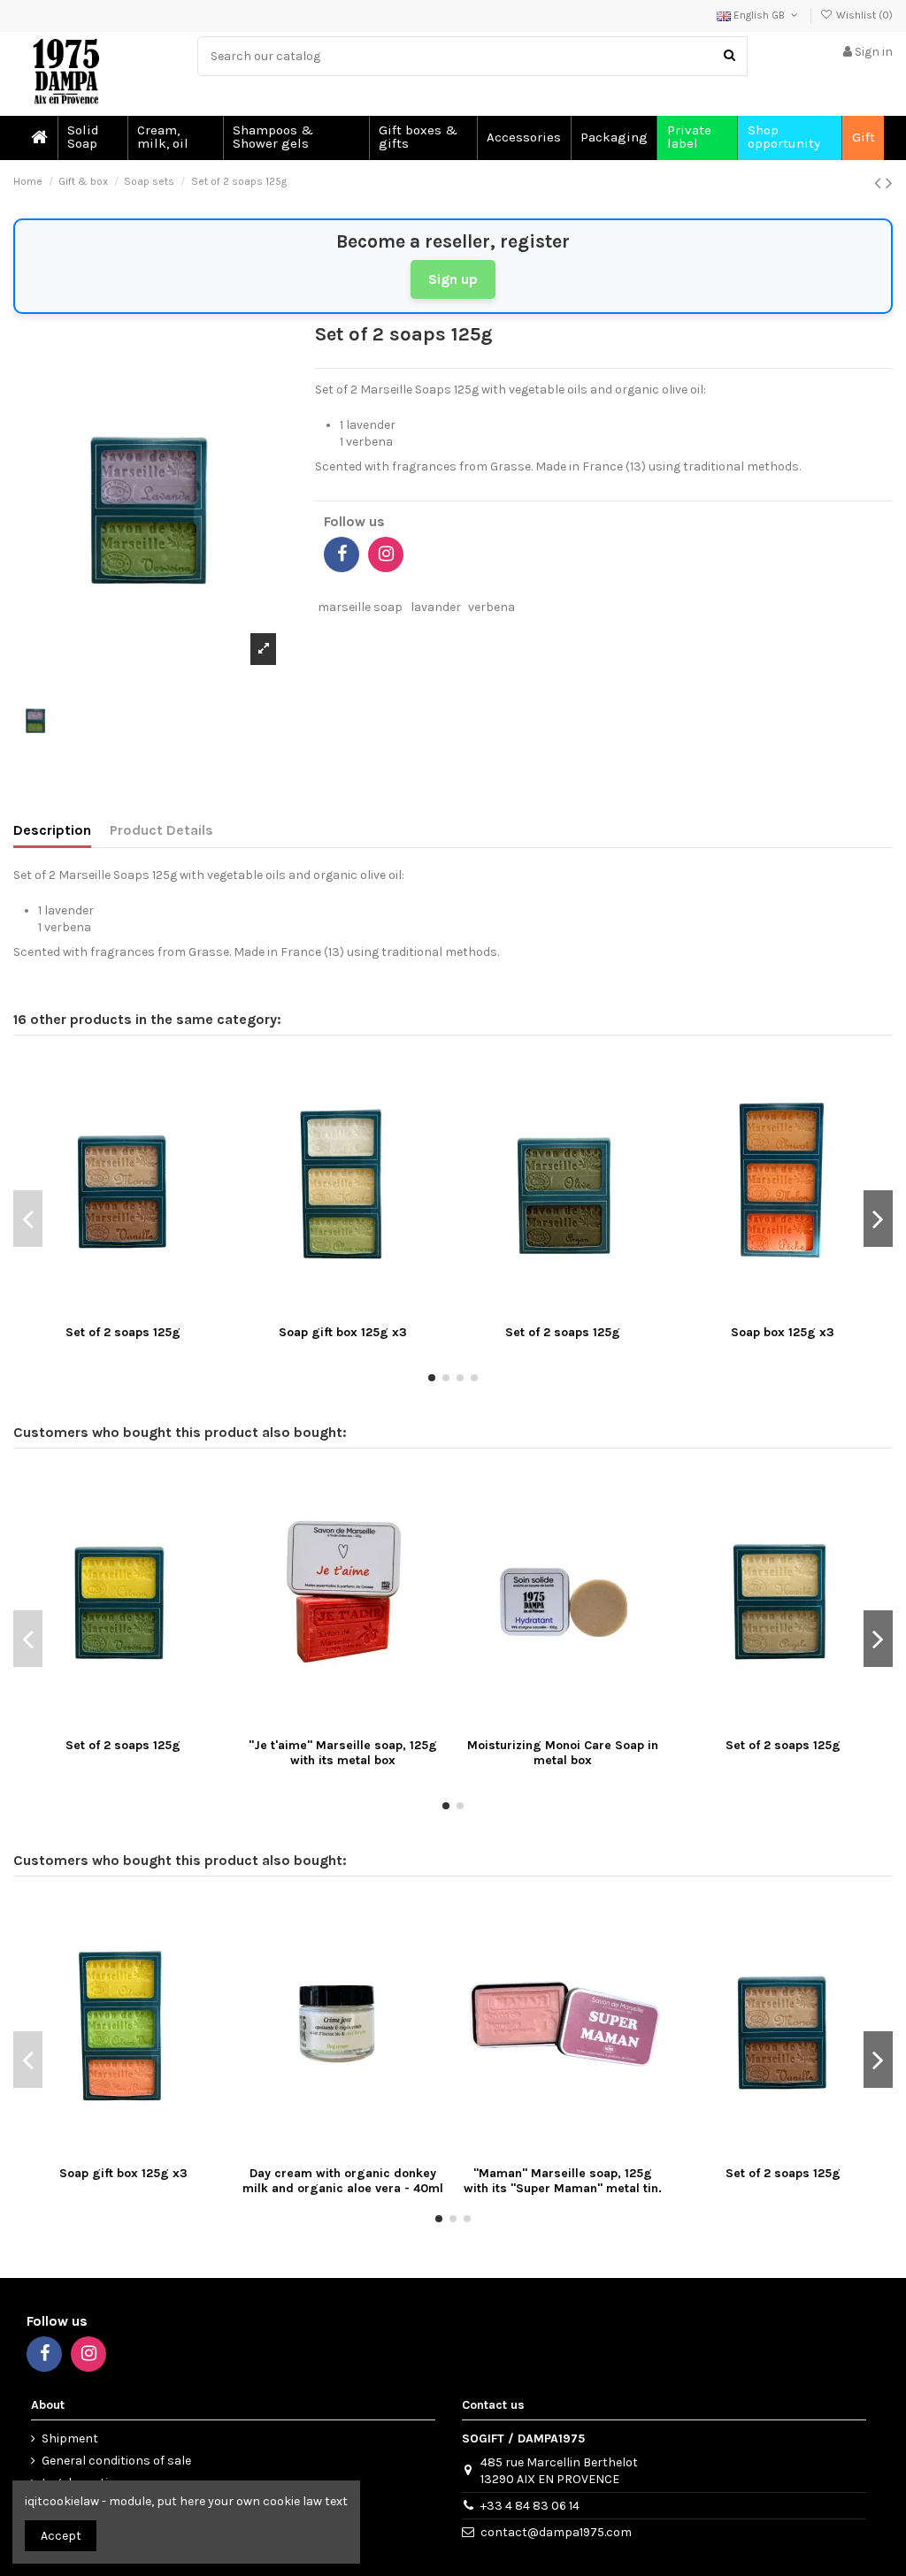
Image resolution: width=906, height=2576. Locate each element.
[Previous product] (880, 183)
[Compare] (123, 1311)
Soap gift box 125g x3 (343, 1332)
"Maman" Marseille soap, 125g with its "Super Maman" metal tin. (563, 2181)
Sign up (453, 279)
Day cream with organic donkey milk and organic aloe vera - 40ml (343, 2181)
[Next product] (889, 183)
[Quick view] (148, 1311)
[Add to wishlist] (98, 1311)
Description (52, 830)
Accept (61, 2536)
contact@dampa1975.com (556, 2532)
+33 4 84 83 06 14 (530, 2506)
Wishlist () (863, 15)
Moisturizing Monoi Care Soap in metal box (563, 1753)
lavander (436, 607)
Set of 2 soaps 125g (123, 1332)
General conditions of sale (116, 2461)
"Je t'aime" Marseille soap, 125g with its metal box (343, 1753)
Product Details (161, 830)
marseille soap (360, 607)
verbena (491, 607)
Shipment (70, 2438)
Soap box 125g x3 (783, 1332)
